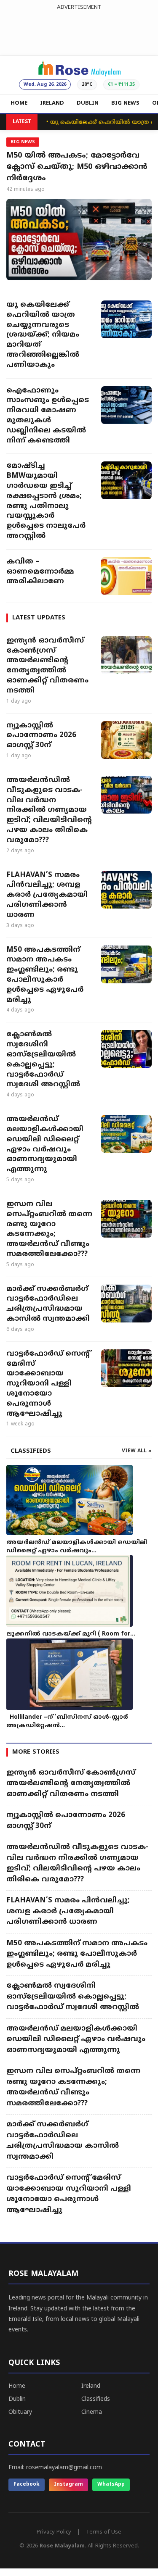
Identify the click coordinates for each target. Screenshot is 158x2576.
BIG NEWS (125, 103)
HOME (19, 103)
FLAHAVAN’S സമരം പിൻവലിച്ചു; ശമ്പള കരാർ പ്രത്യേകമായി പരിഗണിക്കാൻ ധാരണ (47, 895)
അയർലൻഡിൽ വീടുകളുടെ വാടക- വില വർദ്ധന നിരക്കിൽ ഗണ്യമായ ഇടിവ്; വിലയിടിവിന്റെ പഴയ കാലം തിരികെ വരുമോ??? (49, 810)
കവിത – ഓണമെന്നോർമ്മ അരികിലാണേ (40, 572)
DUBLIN (88, 103)
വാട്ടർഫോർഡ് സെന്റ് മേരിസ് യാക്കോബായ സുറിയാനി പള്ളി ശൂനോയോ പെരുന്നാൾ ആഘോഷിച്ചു (48, 1384)
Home (17, 2386)
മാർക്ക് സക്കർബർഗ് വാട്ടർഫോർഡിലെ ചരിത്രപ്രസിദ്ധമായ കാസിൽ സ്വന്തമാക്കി (48, 1304)
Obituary (20, 2412)
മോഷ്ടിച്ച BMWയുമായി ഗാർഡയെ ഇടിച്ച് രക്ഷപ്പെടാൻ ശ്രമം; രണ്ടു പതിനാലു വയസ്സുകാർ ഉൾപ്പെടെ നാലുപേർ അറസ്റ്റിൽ (46, 501)
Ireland (91, 2386)
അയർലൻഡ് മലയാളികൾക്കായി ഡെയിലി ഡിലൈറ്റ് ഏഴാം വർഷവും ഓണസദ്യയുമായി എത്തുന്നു (45, 1144)
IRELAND (52, 103)
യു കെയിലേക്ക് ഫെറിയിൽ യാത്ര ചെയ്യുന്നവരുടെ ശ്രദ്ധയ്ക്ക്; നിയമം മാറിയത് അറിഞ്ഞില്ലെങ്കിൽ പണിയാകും (43, 335)
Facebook (27, 2485)
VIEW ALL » (137, 1451)
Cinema (92, 2412)
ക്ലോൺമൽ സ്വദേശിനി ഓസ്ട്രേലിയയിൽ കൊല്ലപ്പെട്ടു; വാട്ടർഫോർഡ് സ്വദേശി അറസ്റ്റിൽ (43, 1060)
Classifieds (96, 2399)
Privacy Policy (54, 2532)
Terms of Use (104, 2532)
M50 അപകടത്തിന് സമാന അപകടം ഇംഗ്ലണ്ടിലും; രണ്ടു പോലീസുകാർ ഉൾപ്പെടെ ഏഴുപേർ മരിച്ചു (45, 975)
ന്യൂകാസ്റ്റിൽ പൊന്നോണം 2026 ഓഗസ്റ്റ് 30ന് (41, 736)
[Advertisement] (79, 31)
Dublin (17, 2399)
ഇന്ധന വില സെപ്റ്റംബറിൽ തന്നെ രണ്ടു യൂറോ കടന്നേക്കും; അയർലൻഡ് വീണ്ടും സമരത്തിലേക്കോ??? (49, 1229)
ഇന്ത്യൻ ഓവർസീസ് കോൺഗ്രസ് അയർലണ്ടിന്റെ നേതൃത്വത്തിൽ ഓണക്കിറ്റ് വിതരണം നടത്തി (47, 666)
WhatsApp (111, 2485)
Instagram (68, 2485)
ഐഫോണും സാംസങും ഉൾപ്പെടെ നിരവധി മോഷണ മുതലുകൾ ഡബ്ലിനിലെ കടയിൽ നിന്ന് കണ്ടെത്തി (48, 416)
